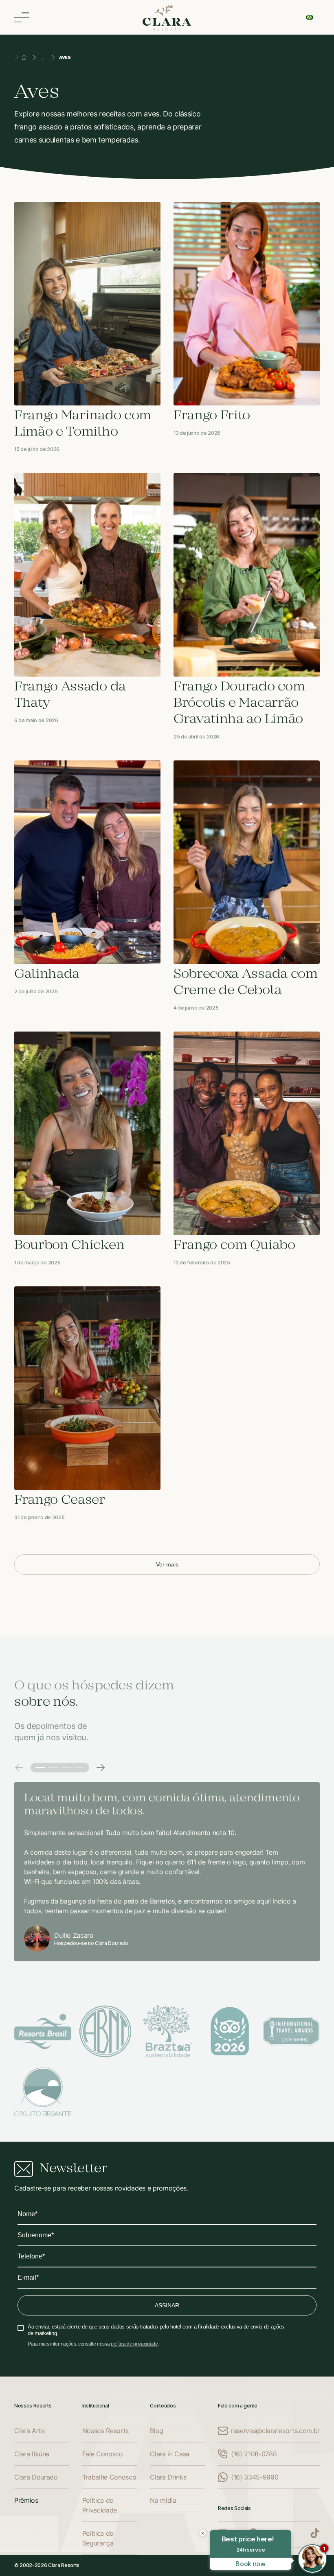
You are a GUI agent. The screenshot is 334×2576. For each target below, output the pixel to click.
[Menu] (22, 17)
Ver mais (167, 1564)
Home (24, 57)
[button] (19, 1768)
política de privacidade (134, 2344)
